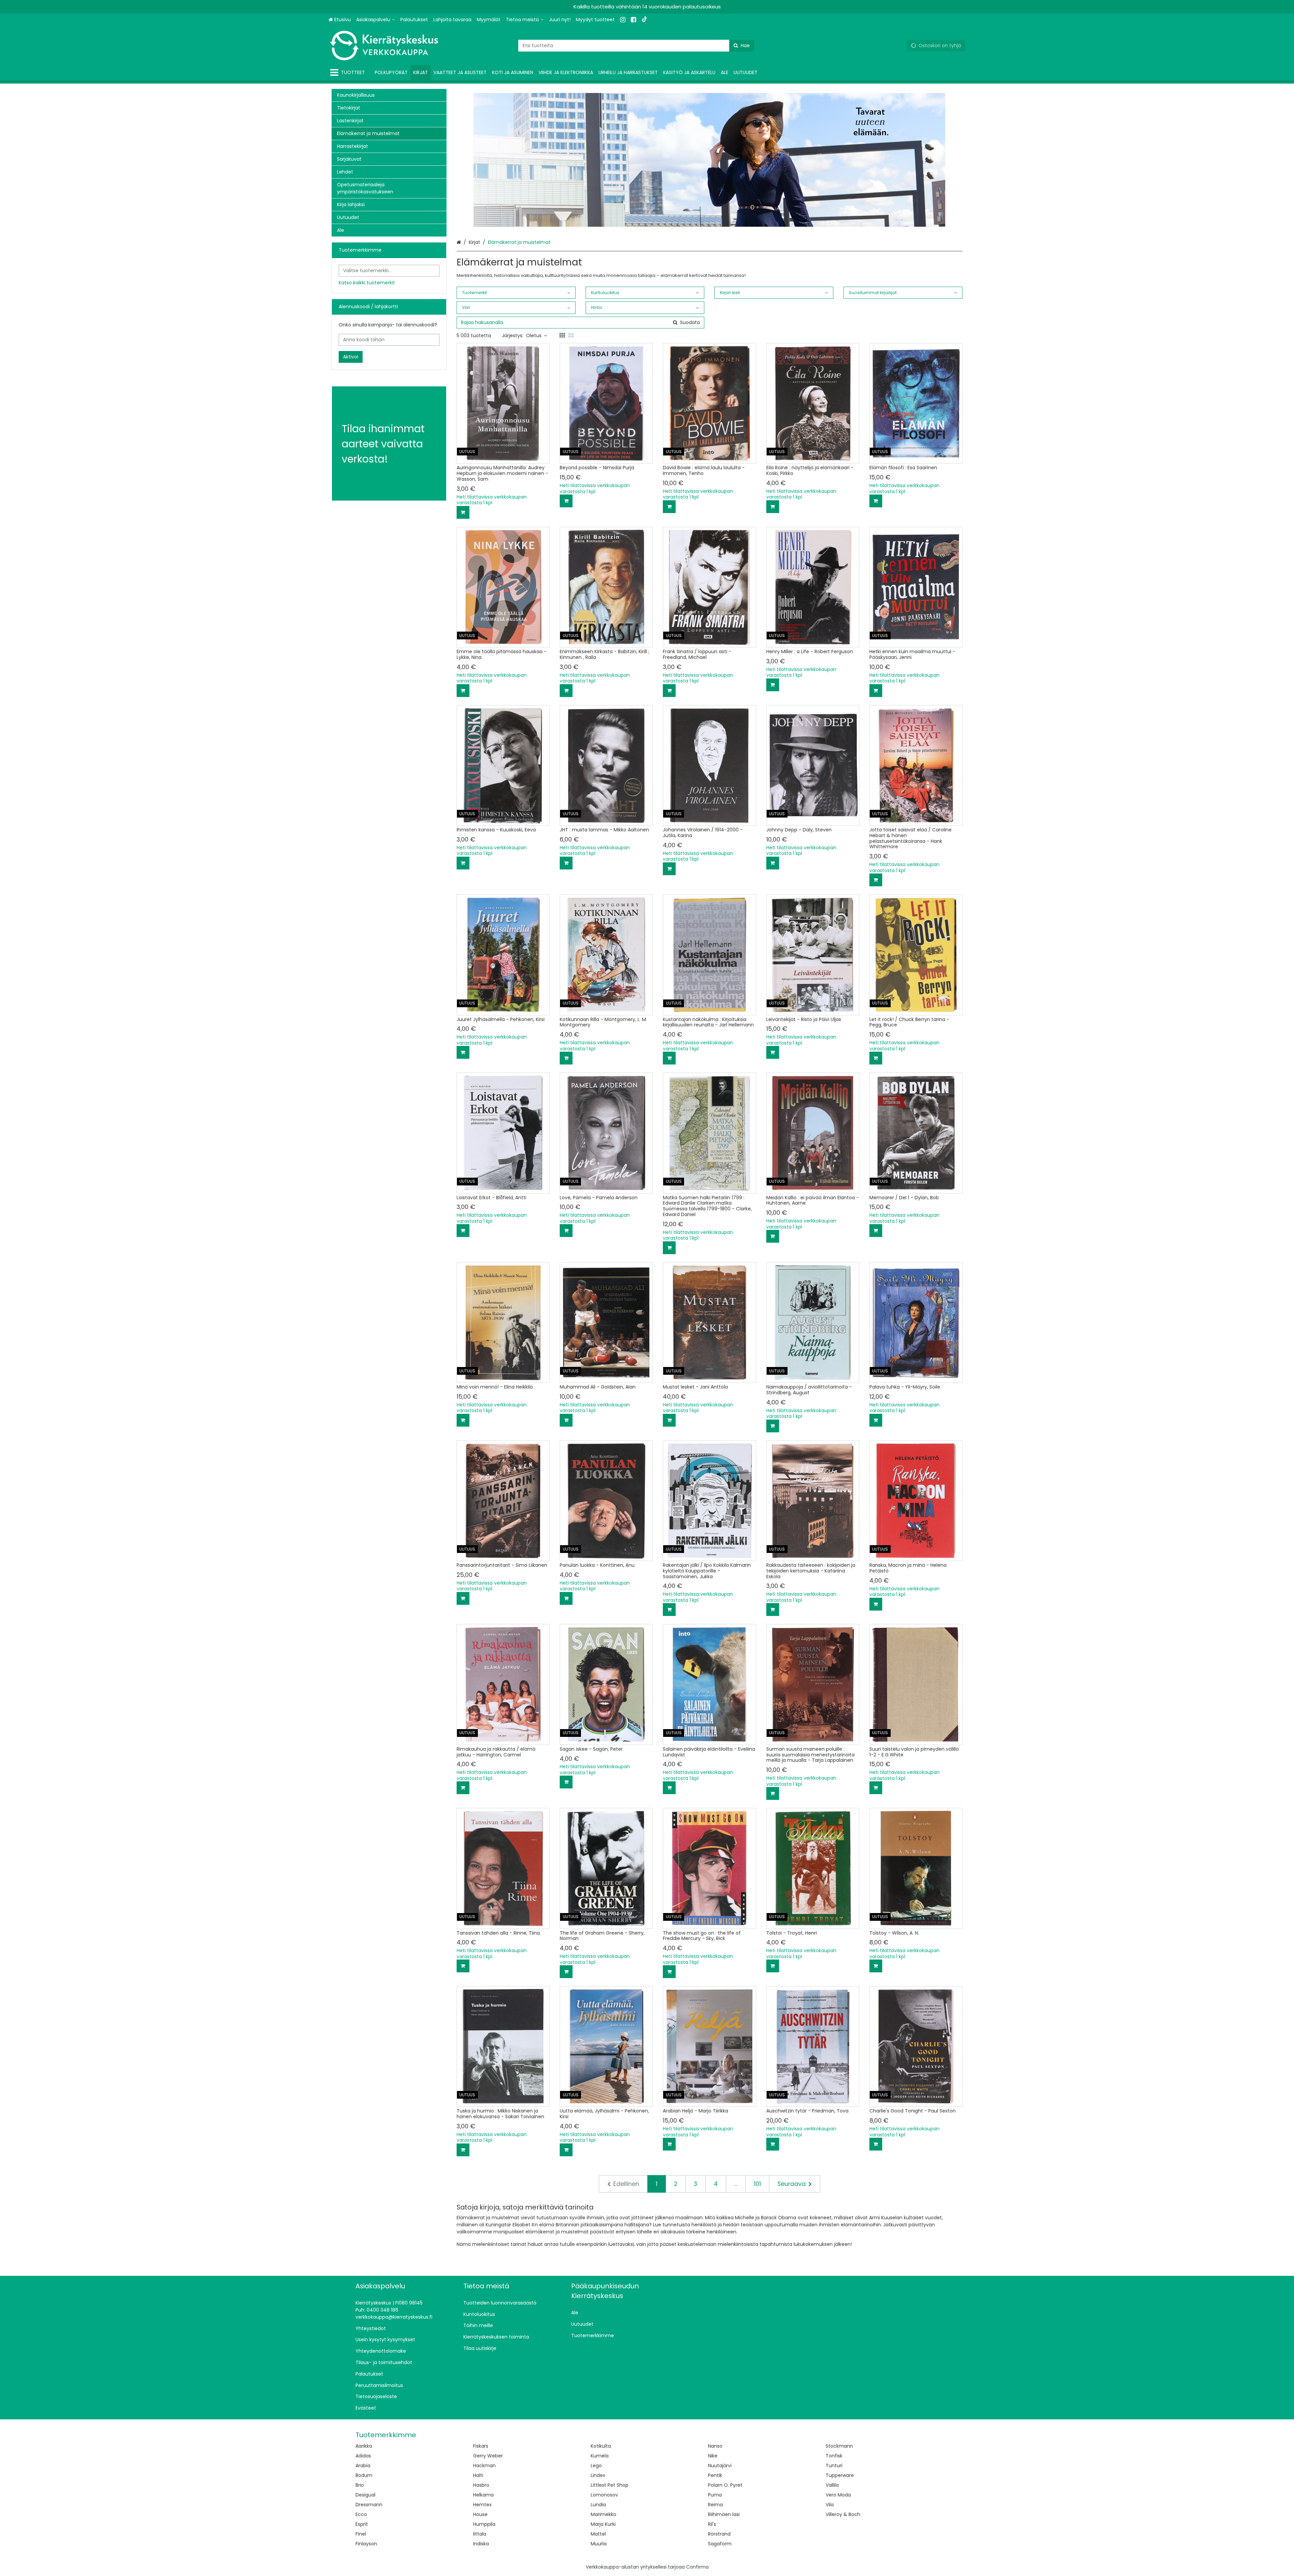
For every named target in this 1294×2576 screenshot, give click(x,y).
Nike (713, 2456)
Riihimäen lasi (724, 2514)
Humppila (484, 2524)
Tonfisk (834, 2456)
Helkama (483, 2495)
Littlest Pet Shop (610, 2485)
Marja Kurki (603, 2524)
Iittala (480, 2534)
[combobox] (636, 46)
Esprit (362, 2524)
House (480, 2514)
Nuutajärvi (720, 2466)
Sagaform (720, 2544)
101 (757, 2184)
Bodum (364, 2475)
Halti (478, 2475)
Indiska (481, 2544)
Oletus (534, 336)
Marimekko (604, 2514)
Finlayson (366, 2544)
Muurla (599, 2544)
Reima (715, 2505)
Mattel (598, 2534)
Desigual (365, 2495)
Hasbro (481, 2485)
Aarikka (364, 2446)
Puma (715, 2495)
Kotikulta (601, 2446)
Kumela (600, 2456)
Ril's (712, 2524)
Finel (361, 2534)
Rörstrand (719, 2534)
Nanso (715, 2446)
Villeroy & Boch (843, 2514)
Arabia (363, 2466)
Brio (360, 2485)
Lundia (598, 2505)
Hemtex (482, 2505)
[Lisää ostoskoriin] (463, 512)
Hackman (484, 2466)
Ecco (361, 2514)
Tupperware (840, 2475)
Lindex (598, 2475)
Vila (830, 2505)
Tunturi (834, 2466)
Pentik (715, 2475)
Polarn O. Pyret (725, 2485)
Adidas (363, 2456)
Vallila (832, 2485)
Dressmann (369, 2505)
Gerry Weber (488, 2456)
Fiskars (481, 2446)
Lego (596, 2466)
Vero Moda (838, 2495)
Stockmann (839, 2446)
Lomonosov (604, 2495)
